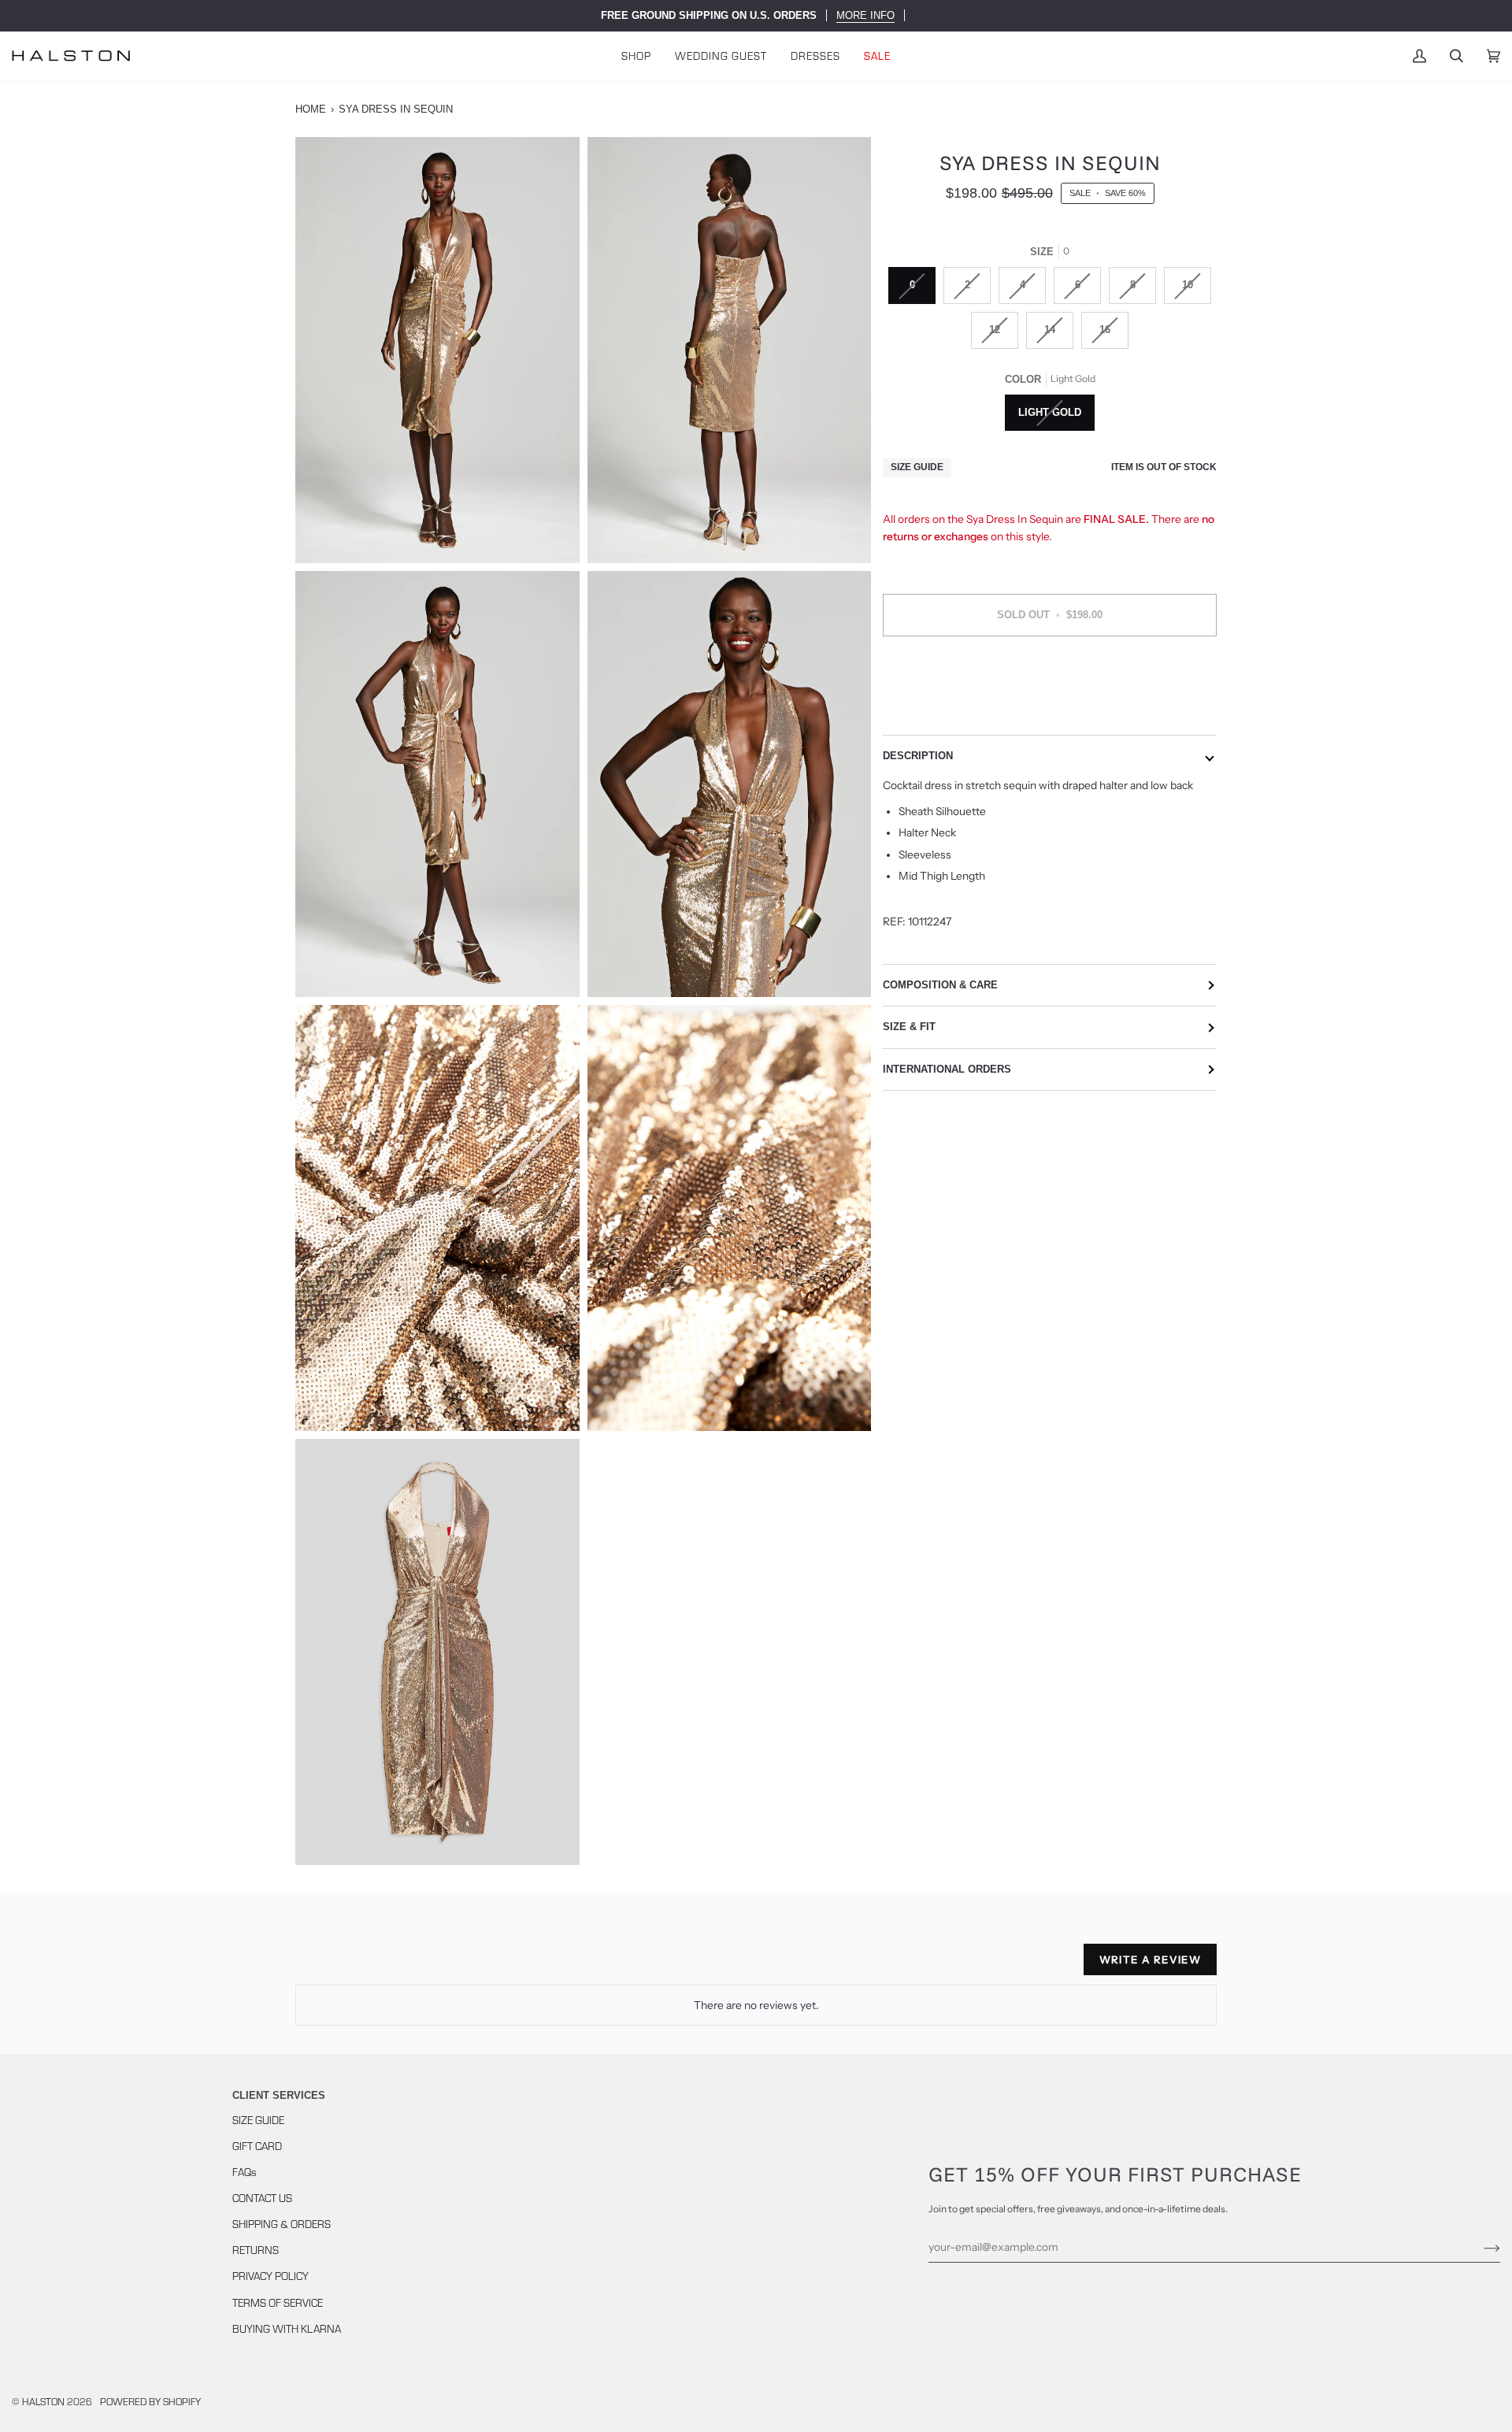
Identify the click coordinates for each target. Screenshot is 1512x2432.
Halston (43, 2401)
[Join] (1479, 2247)
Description (918, 756)
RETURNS (256, 2250)
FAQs (245, 2172)
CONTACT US (262, 2198)
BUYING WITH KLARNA (287, 2328)
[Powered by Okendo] (366, 1966)
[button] (636, 56)
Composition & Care (940, 985)
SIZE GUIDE (258, 2120)
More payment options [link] (1050, 710)
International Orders (947, 1069)
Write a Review (1150, 1959)
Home (311, 109)
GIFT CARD (257, 2146)
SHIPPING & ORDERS (282, 2224)
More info (865, 15)
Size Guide (917, 468)
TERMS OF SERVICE (278, 2302)
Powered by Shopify (150, 2401)
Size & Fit (909, 1027)
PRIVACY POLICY (271, 2276)
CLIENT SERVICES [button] (279, 2095)
